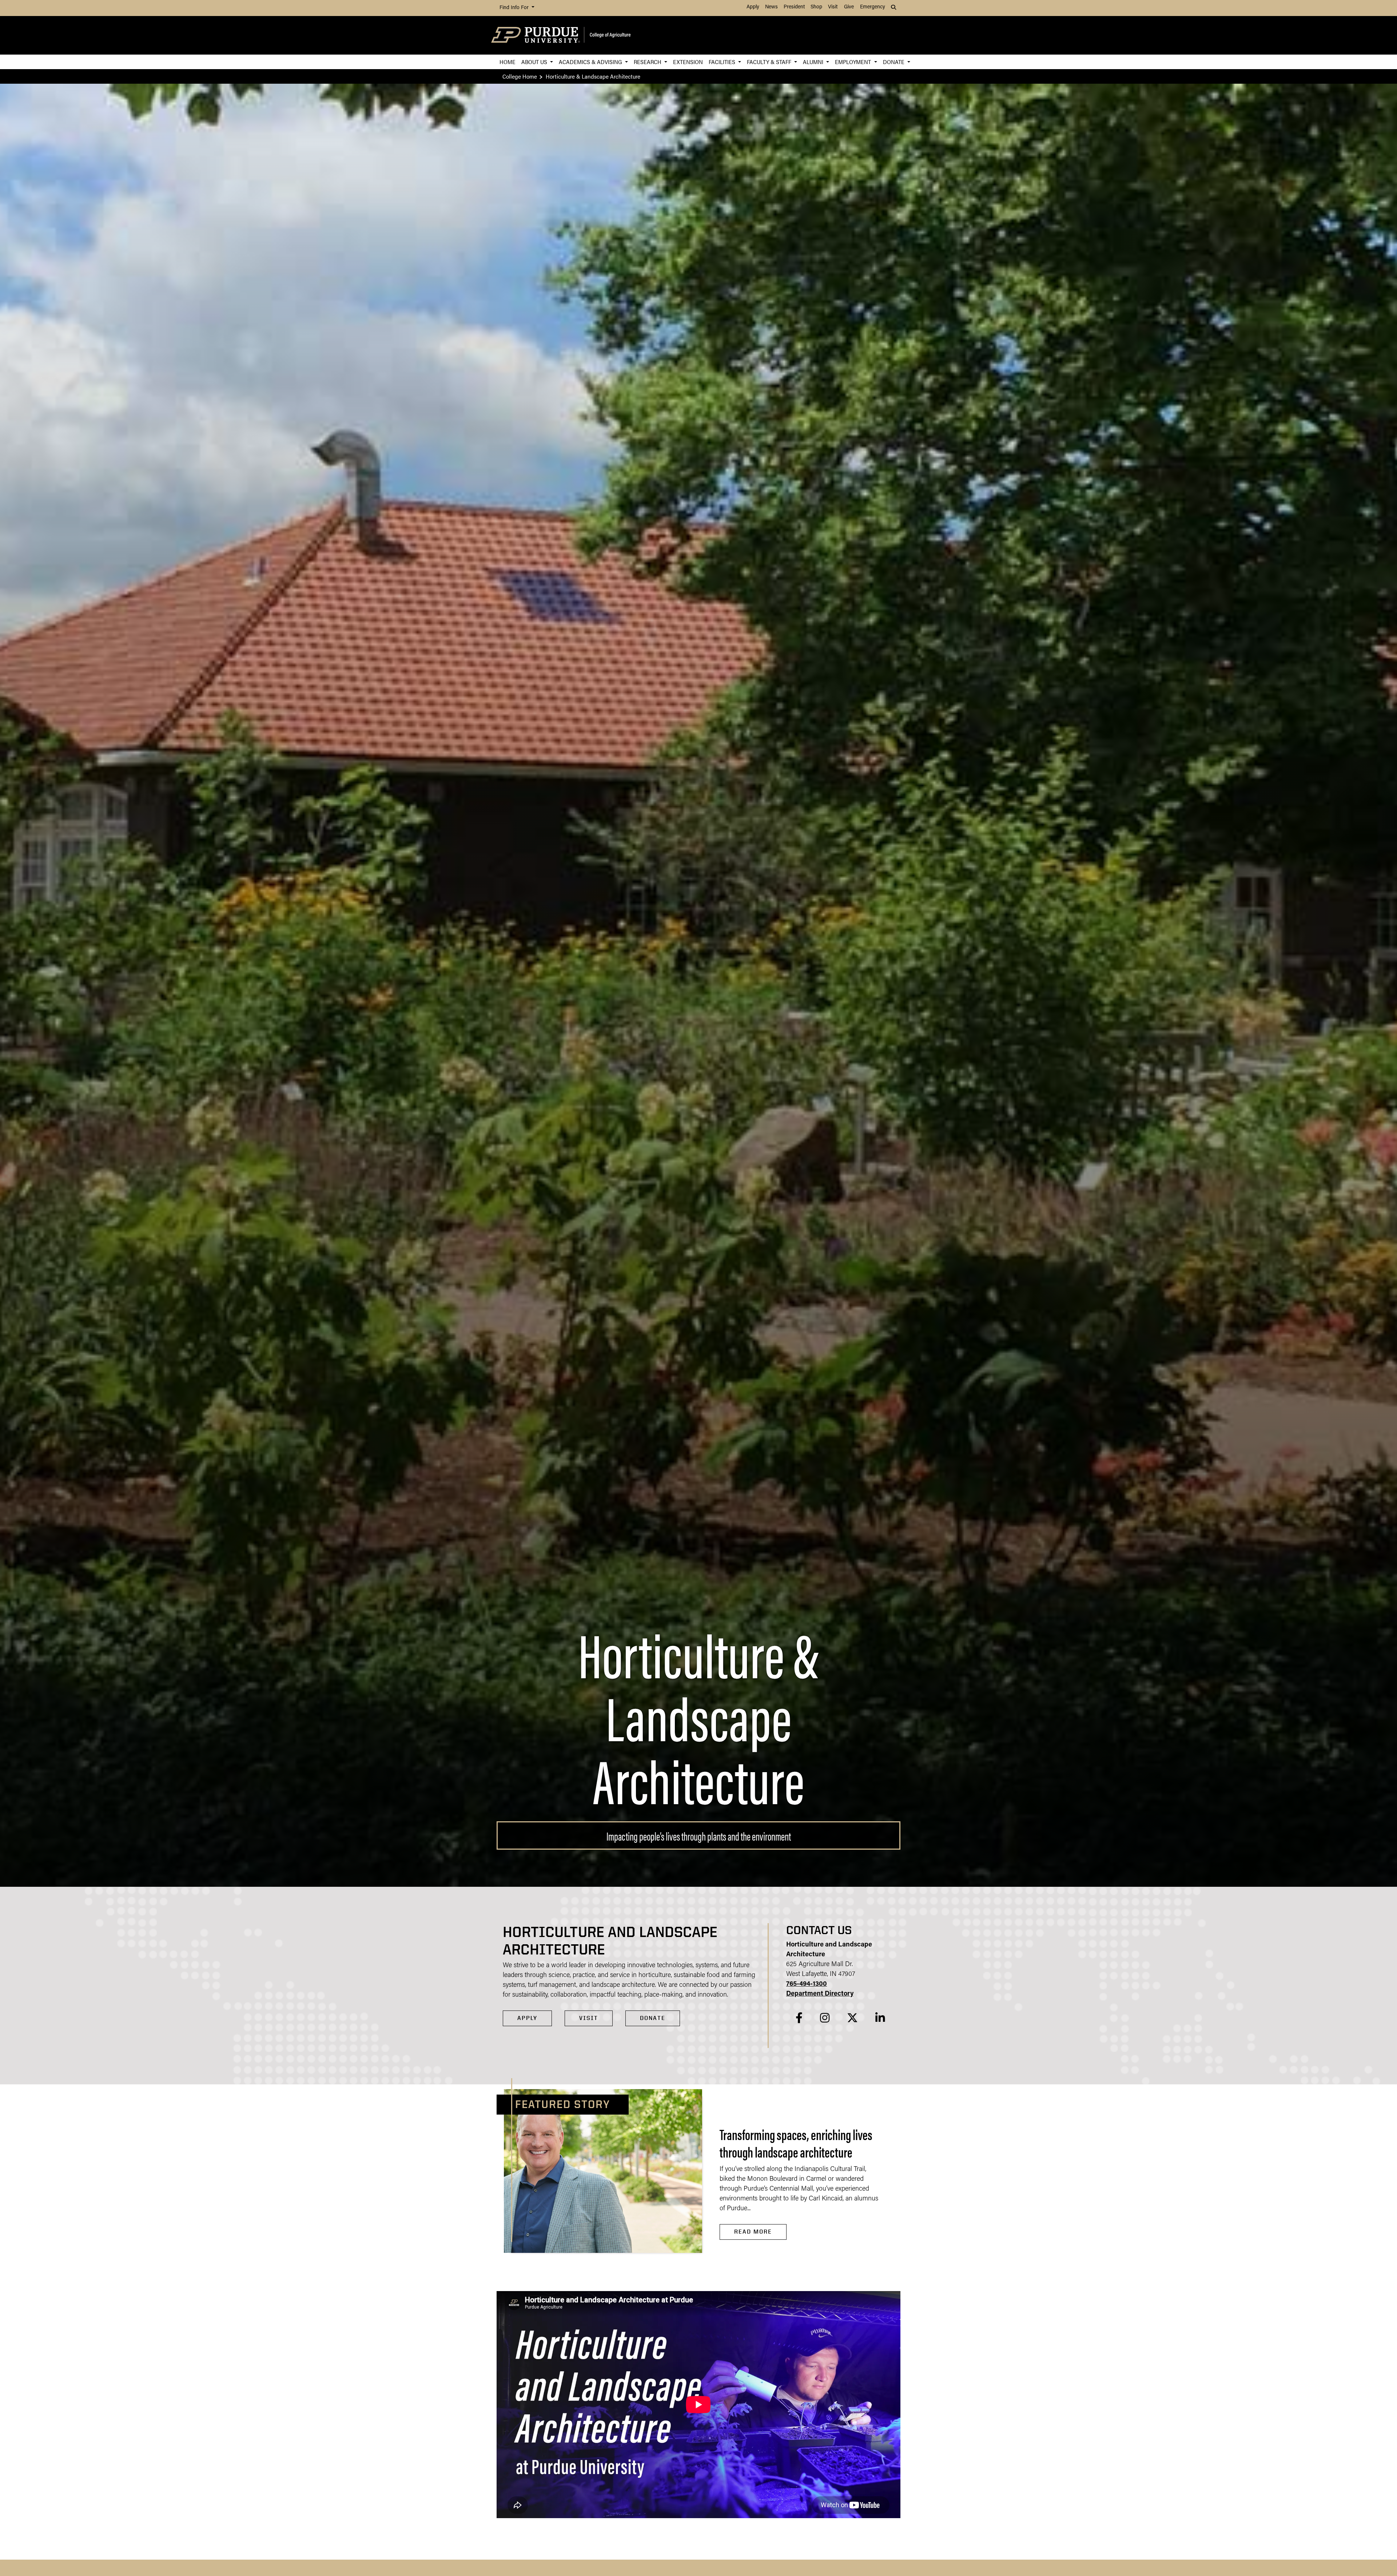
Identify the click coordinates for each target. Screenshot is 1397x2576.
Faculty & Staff (770, 62)
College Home (520, 76)
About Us (535, 62)
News (771, 7)
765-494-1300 (807, 1984)
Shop (816, 7)
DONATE (653, 2018)
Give (849, 7)
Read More (753, 2232)
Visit (833, 7)
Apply (753, 7)
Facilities (723, 62)
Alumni (814, 62)
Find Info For (515, 8)
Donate (894, 62)
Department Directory (820, 1994)
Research (648, 62)
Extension (688, 62)
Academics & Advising (591, 62)
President (794, 7)
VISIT (589, 2018)
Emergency (873, 7)
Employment (854, 62)
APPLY (527, 2018)
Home (508, 62)
